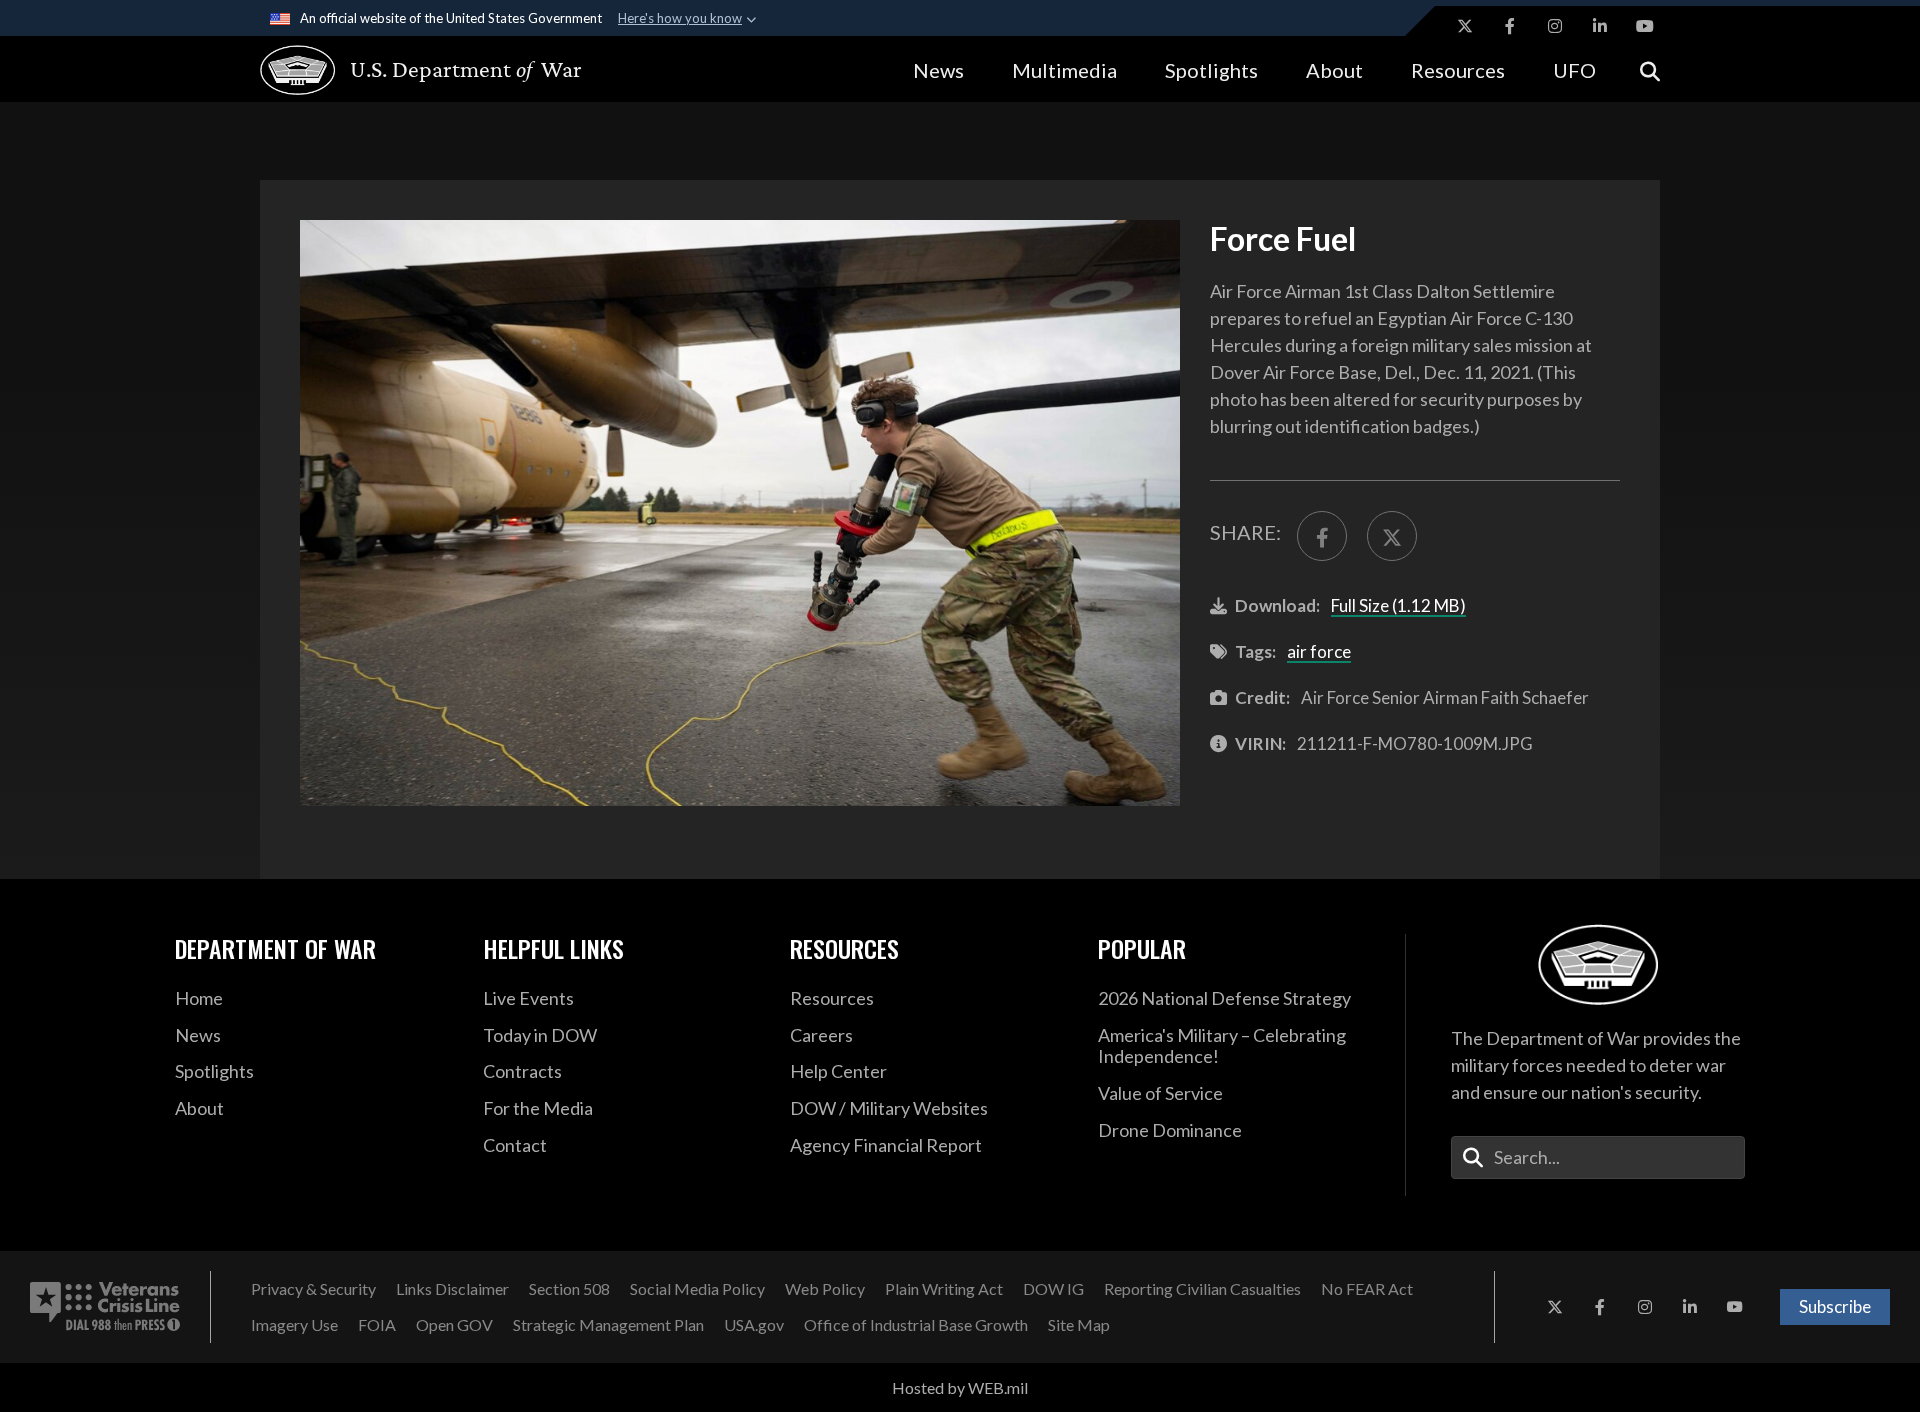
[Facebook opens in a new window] (1510, 26)
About (1334, 70)
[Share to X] (1392, 536)
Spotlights (1211, 70)
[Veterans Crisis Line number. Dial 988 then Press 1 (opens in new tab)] (105, 1307)
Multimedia (1064, 70)
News (938, 70)
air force (1319, 651)
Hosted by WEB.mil (960, 1387)
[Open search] (1650, 69)
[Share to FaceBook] (1322, 536)
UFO (1574, 70)
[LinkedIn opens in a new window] (1600, 26)
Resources (1458, 70)
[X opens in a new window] (1465, 26)
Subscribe (1835, 1306)
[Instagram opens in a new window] (1555, 26)
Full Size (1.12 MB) (1398, 605)
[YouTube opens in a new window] (1645, 26)
